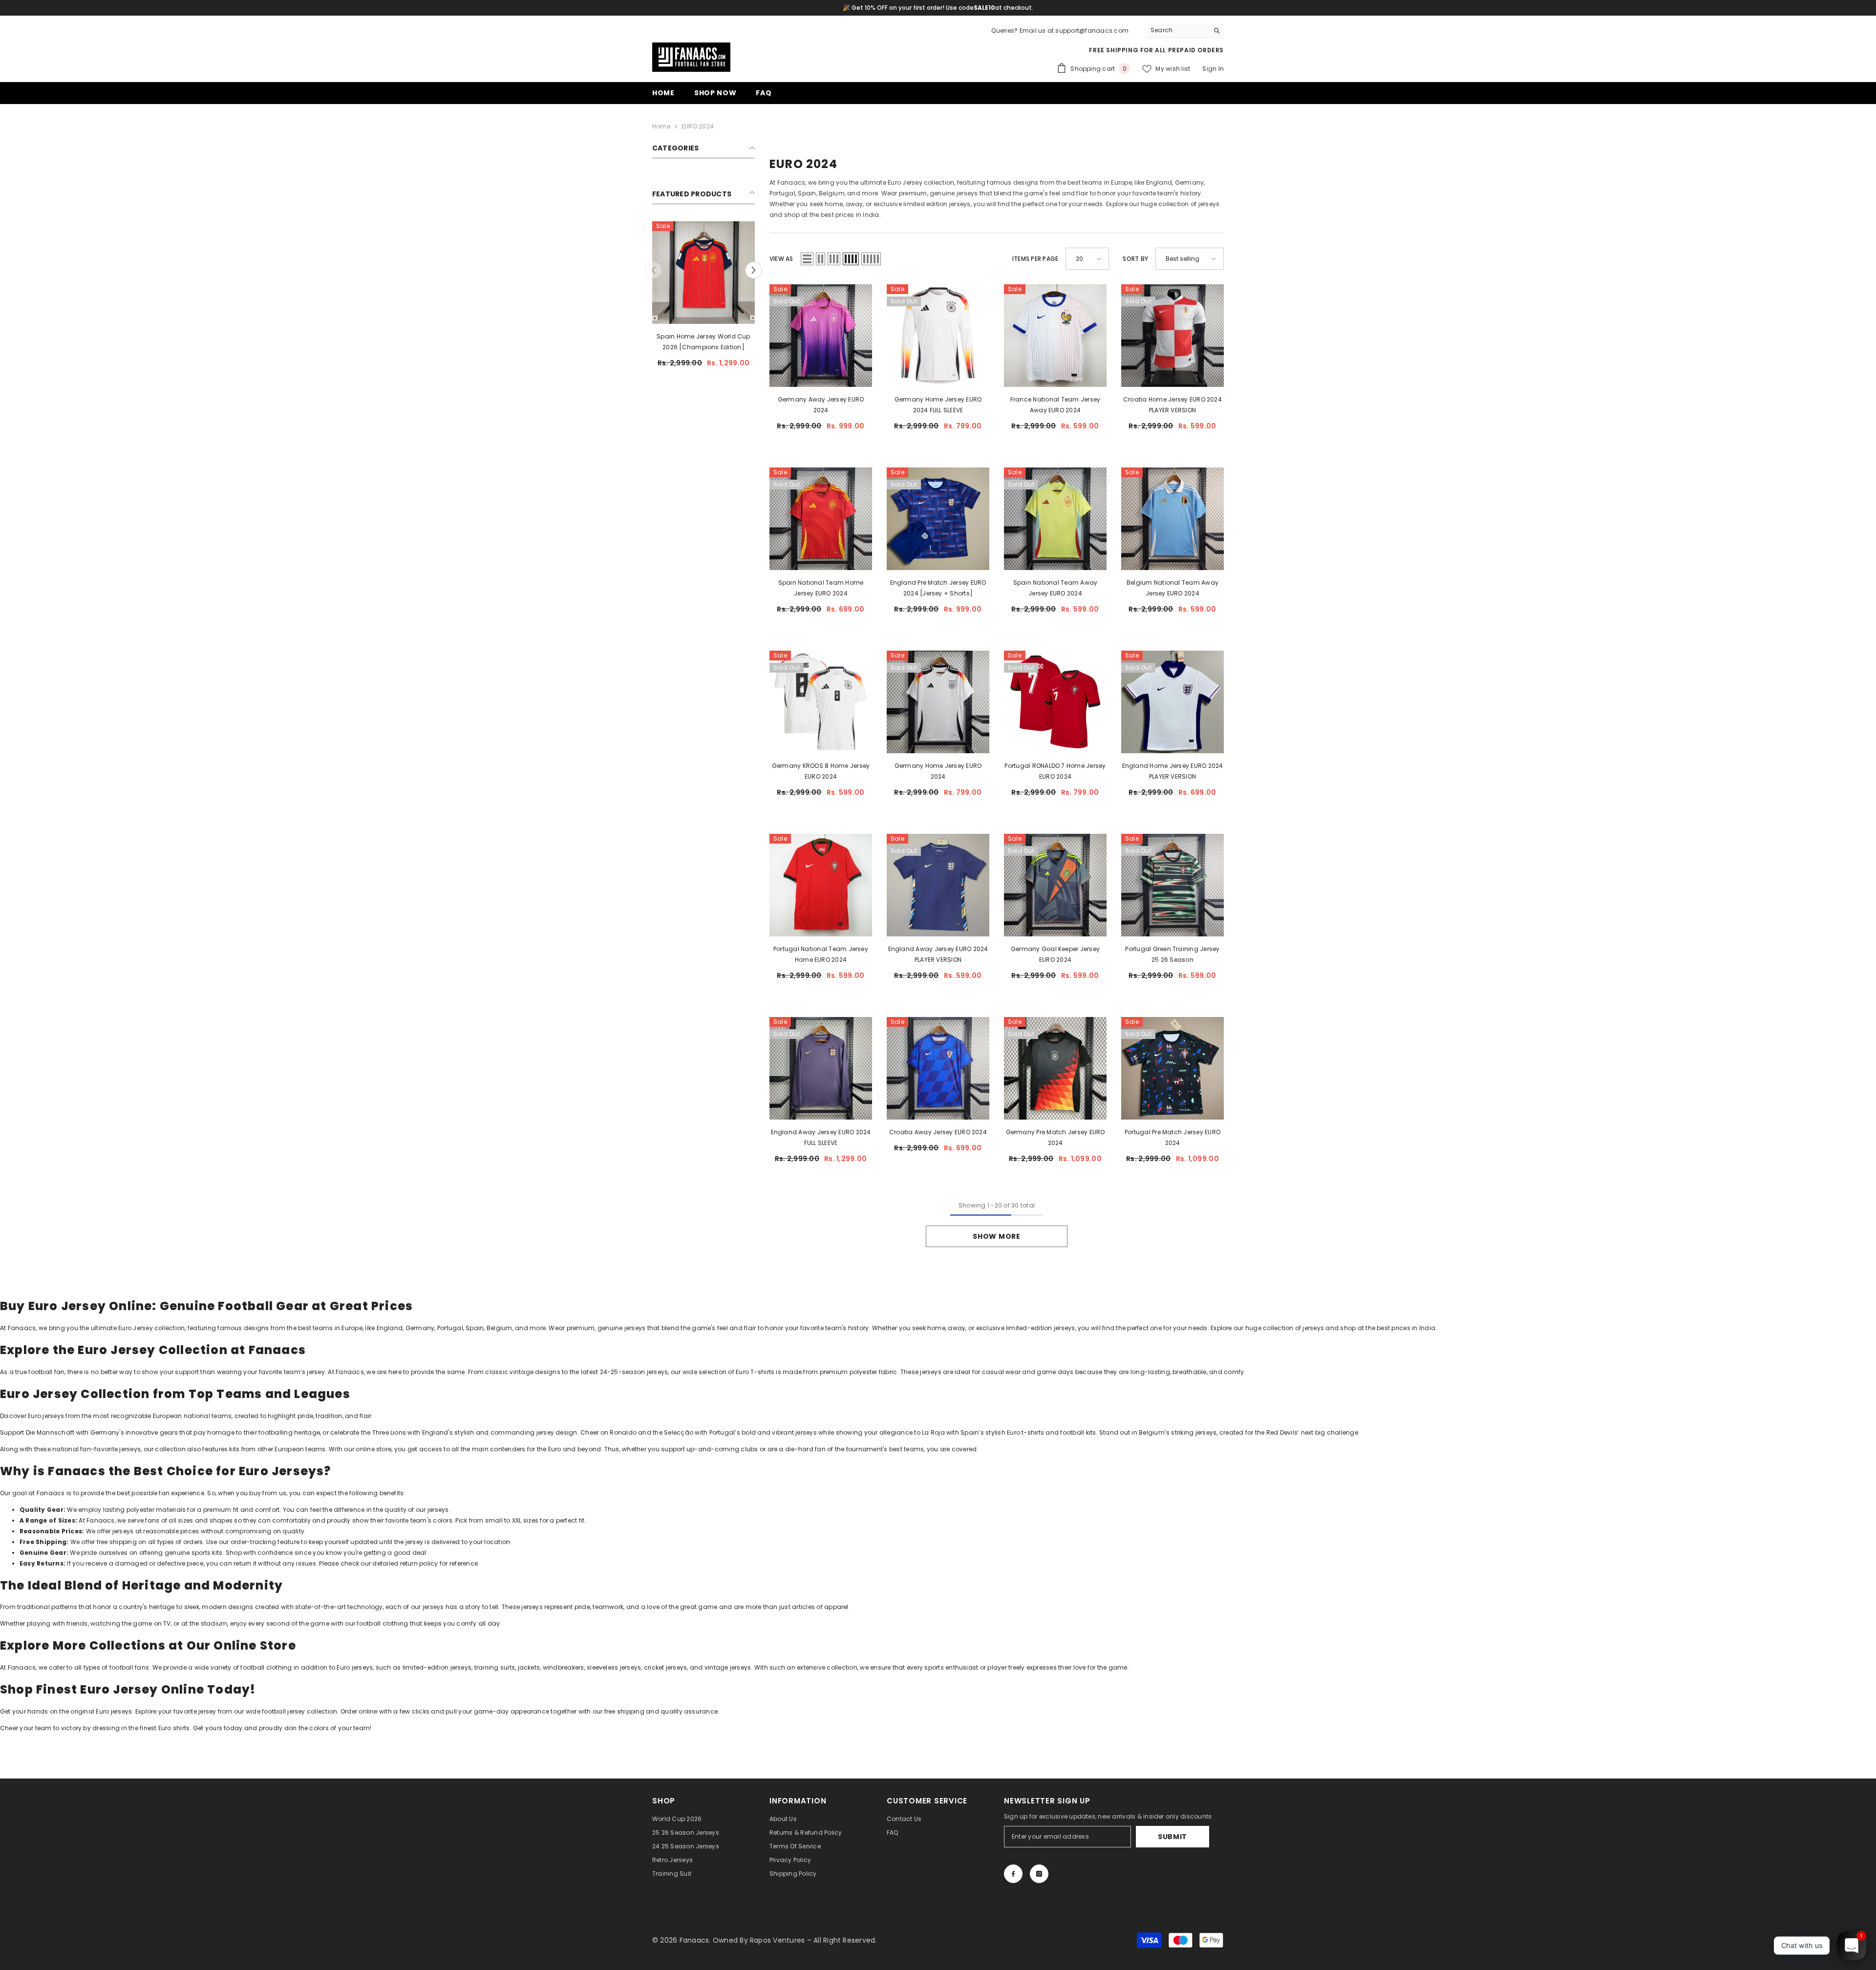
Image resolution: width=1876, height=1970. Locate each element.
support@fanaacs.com (1092, 31)
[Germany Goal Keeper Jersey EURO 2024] (1055, 885)
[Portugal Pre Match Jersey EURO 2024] (1172, 1068)
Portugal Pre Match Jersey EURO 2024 (1172, 1137)
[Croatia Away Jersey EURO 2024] (938, 1068)
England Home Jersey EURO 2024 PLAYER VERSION (1173, 771)
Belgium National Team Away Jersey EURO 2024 (1172, 588)
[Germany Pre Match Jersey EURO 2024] (1055, 1068)
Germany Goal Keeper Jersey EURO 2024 (1055, 954)
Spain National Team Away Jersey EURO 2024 (1055, 588)
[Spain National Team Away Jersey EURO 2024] (1055, 519)
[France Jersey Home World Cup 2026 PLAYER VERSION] (703, 273)
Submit (1172, 1837)
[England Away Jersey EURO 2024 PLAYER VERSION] (938, 885)
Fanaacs (22, 1667)
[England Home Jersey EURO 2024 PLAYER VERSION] (1172, 702)
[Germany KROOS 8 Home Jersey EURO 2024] (821, 702)
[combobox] (1177, 30)
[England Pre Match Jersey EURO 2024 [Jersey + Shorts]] (938, 519)
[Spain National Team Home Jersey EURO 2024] (821, 519)
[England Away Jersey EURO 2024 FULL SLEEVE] (821, 1068)
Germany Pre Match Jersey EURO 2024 (1055, 1137)
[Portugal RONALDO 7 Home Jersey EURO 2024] (1055, 702)
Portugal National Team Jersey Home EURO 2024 (821, 954)
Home (661, 126)
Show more (996, 1236)
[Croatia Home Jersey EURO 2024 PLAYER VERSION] (1172, 336)
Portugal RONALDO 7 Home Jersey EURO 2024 (1055, 771)
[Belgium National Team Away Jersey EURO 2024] (1172, 519)
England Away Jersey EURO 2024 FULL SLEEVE (821, 1137)
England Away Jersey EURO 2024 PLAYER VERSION (938, 954)
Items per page (1035, 259)
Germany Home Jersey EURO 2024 (938, 771)
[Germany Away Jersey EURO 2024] (821, 336)
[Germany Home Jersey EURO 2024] (938, 702)
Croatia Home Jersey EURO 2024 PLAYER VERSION (1172, 405)
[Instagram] (1039, 1874)
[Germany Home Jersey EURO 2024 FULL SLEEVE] (938, 336)
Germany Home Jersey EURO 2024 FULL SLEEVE (938, 405)
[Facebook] (1013, 1874)
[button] (653, 270)
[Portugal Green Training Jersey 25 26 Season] (1172, 885)
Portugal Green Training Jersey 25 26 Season (1172, 954)
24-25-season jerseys (634, 1372)
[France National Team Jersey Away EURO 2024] (1055, 336)
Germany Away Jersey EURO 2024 (821, 405)
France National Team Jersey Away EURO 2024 (1055, 405)
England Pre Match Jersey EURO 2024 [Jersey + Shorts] (938, 588)
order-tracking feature (265, 1542)
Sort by (1135, 259)
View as (781, 259)
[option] (703, 304)
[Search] (1185, 31)
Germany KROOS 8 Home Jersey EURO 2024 (821, 771)
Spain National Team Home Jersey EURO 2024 (821, 588)
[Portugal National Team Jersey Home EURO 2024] (821, 885)
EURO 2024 (698, 126)
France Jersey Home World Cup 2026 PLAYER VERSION (703, 342)
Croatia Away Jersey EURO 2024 (938, 1132)
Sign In (1213, 69)
